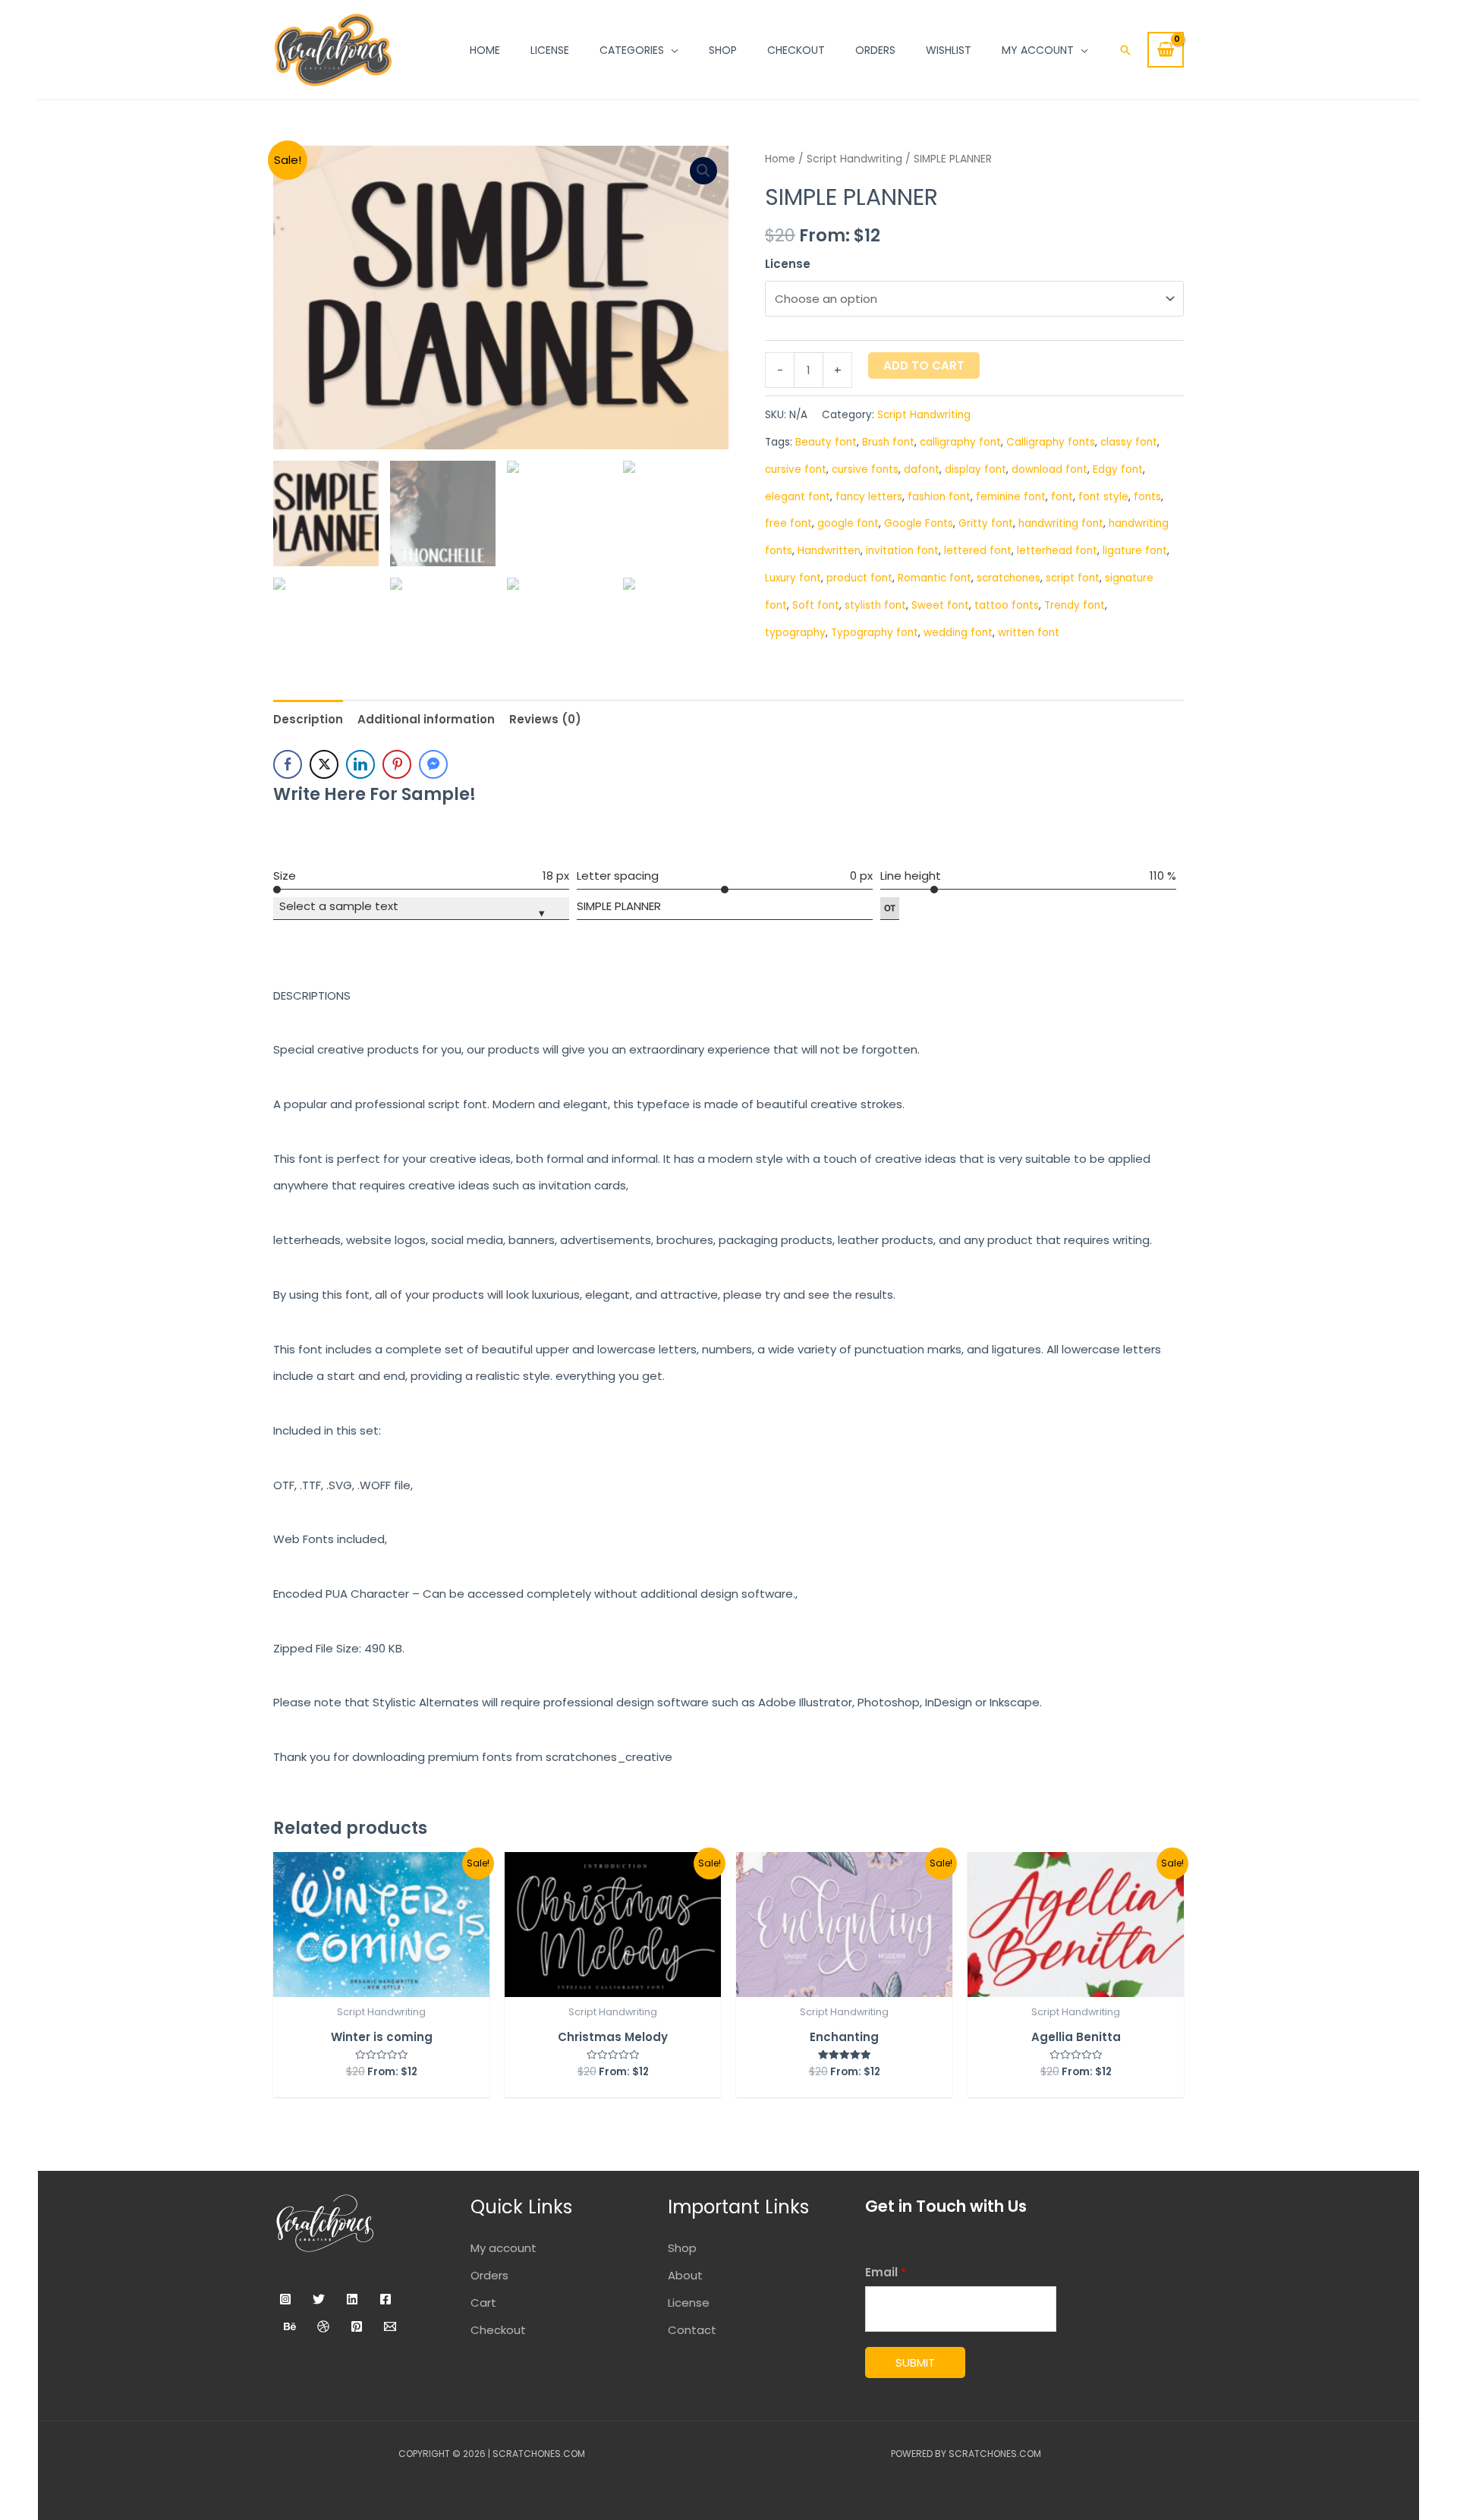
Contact (692, 2330)
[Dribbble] (323, 2326)
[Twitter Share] (324, 764)
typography (795, 633)
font (1062, 497)
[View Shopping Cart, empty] (1166, 50)
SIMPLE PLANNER (619, 906)
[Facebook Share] (288, 764)
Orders (489, 2275)
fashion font (939, 497)
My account (503, 2248)
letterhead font (1057, 551)
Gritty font (986, 523)
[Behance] (290, 2326)
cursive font (796, 469)
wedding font (958, 633)
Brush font (888, 442)
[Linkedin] (352, 2299)
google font (848, 523)
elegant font (798, 497)
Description (308, 719)
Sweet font (940, 605)
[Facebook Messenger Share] (433, 764)
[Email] (390, 2326)
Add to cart (924, 365)
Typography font (875, 633)
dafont (922, 469)
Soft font (816, 605)
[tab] (308, 719)
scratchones (1009, 578)
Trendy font (1075, 605)
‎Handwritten (829, 551)
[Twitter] (319, 2299)
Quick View (381, 1983)
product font (859, 578)
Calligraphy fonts (1051, 442)
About (685, 2275)
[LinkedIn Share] (360, 764)
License (788, 264)
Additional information (426, 719)
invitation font (902, 551)
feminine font (1011, 497)
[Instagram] (285, 2299)
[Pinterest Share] (397, 764)
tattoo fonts (1007, 605)
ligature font (1135, 551)
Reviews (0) (545, 719)
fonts (1147, 497)
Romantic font (935, 578)
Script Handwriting (854, 159)
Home (780, 159)
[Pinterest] (357, 2326)
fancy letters (869, 497)
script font (1073, 578)
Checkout (498, 2330)
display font (976, 469)
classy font (1129, 442)
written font (1029, 633)
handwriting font (1061, 523)
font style (1103, 497)
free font (788, 523)
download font (1049, 469)
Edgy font (1118, 469)
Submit (915, 2362)
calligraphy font (960, 442)
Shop (682, 2248)
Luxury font (793, 578)
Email (886, 2272)
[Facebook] (385, 2299)
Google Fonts (919, 523)
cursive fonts (865, 469)
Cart (483, 2303)
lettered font (978, 551)
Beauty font (826, 442)
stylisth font (875, 605)
